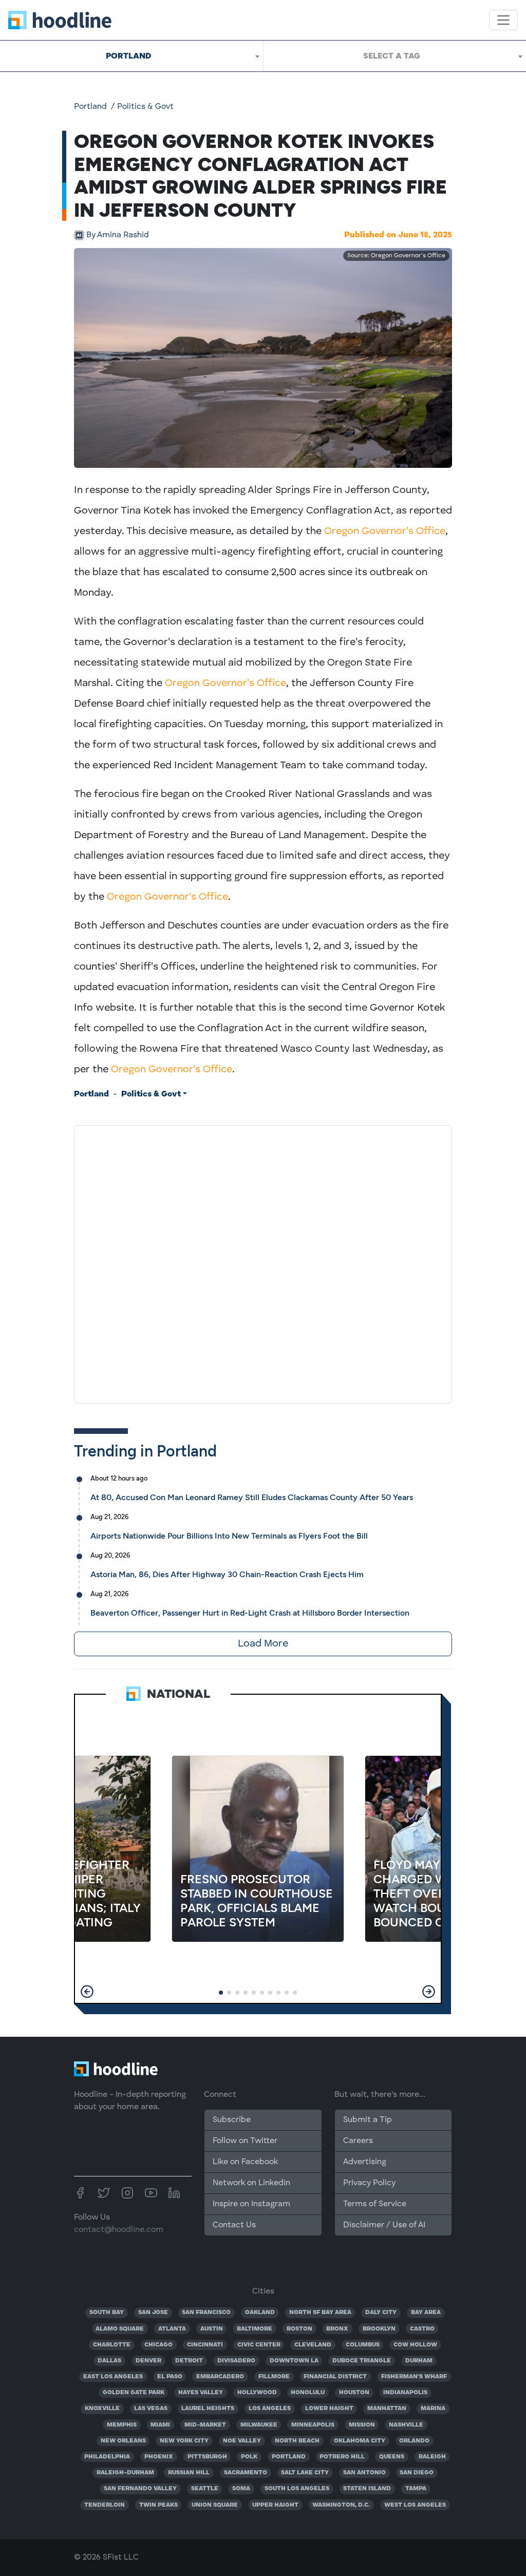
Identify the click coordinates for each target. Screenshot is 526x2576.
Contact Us (234, 2225)
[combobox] (131, 56)
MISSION (362, 2425)
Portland (90, 107)
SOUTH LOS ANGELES (297, 2489)
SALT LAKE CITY (305, 2473)
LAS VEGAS (151, 2409)
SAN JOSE (153, 2313)
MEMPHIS (122, 2425)
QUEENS (392, 2457)
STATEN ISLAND (367, 2489)
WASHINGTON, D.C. (341, 2505)
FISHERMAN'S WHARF (414, 2377)
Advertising (365, 2162)
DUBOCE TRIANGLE (362, 2361)
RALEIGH (432, 2457)
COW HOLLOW (415, 2345)
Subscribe (232, 2120)
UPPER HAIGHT (275, 2505)
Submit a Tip (367, 2120)
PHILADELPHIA (107, 2457)
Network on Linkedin (251, 2183)
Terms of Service (375, 2204)
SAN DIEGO (417, 2473)
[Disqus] (263, 1262)
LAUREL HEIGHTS (208, 2409)
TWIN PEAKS (158, 2505)
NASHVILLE (406, 2425)
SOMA (241, 2489)
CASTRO (422, 2329)
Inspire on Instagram (251, 2204)
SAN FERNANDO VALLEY (140, 2489)
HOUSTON (354, 2393)
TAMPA (416, 2489)
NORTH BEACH (297, 2441)
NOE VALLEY (242, 2441)
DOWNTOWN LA (294, 2361)
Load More (263, 1644)
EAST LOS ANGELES (113, 2377)
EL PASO (170, 2377)
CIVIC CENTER (259, 2345)
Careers (358, 2141)
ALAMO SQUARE (120, 2329)
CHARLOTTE (112, 2345)
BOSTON (299, 2329)
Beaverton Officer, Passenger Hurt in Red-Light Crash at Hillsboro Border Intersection (250, 1613)
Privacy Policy (369, 2183)
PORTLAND (289, 2457)
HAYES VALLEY (201, 2393)
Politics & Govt (145, 107)
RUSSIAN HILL (189, 2473)
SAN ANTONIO (364, 2473)
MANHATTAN (387, 2409)
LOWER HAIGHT (329, 2409)
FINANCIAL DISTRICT (335, 2377)
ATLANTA (172, 2329)
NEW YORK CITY (184, 2441)
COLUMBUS (363, 2345)
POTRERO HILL (342, 2457)
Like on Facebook (245, 2162)
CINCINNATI (205, 2345)
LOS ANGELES (270, 2409)
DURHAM (419, 2361)
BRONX (337, 2329)
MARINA (433, 2409)
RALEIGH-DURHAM (125, 2473)
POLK (249, 2457)
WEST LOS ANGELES (415, 2505)
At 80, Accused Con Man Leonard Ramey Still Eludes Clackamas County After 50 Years (252, 1497)
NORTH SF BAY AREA (320, 2313)
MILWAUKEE (259, 2425)
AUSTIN (212, 2329)
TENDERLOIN (105, 2505)
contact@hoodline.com (119, 2230)
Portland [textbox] (128, 56)
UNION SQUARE (215, 2505)
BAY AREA (426, 2313)
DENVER (148, 2361)
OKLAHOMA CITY (360, 2441)
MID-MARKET (205, 2425)
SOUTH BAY (107, 2313)
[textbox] (395, 56)
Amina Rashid (118, 235)
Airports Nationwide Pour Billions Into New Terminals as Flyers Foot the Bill (229, 1536)
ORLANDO (414, 2441)
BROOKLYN (379, 2329)
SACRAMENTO (246, 2473)
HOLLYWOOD (257, 2393)
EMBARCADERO (220, 2377)
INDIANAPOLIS (405, 2393)
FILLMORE (274, 2377)
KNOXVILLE (102, 2409)
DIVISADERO (236, 2361)
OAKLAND (260, 2313)
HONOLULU (308, 2393)
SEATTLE (205, 2489)
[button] (87, 1992)
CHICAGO (158, 2345)
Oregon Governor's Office (385, 532)
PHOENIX (159, 2457)
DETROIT (189, 2361)
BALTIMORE (255, 2329)
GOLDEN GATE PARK (134, 2393)
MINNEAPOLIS (313, 2425)
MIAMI (160, 2425)
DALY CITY (381, 2313)
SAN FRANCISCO (206, 2313)
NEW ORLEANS (123, 2441)
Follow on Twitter (245, 2141)
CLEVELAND (313, 2345)
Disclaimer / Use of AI (384, 2225)
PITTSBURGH (207, 2457)
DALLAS (109, 2361)
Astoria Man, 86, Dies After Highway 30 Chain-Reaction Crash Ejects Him (227, 1574)
